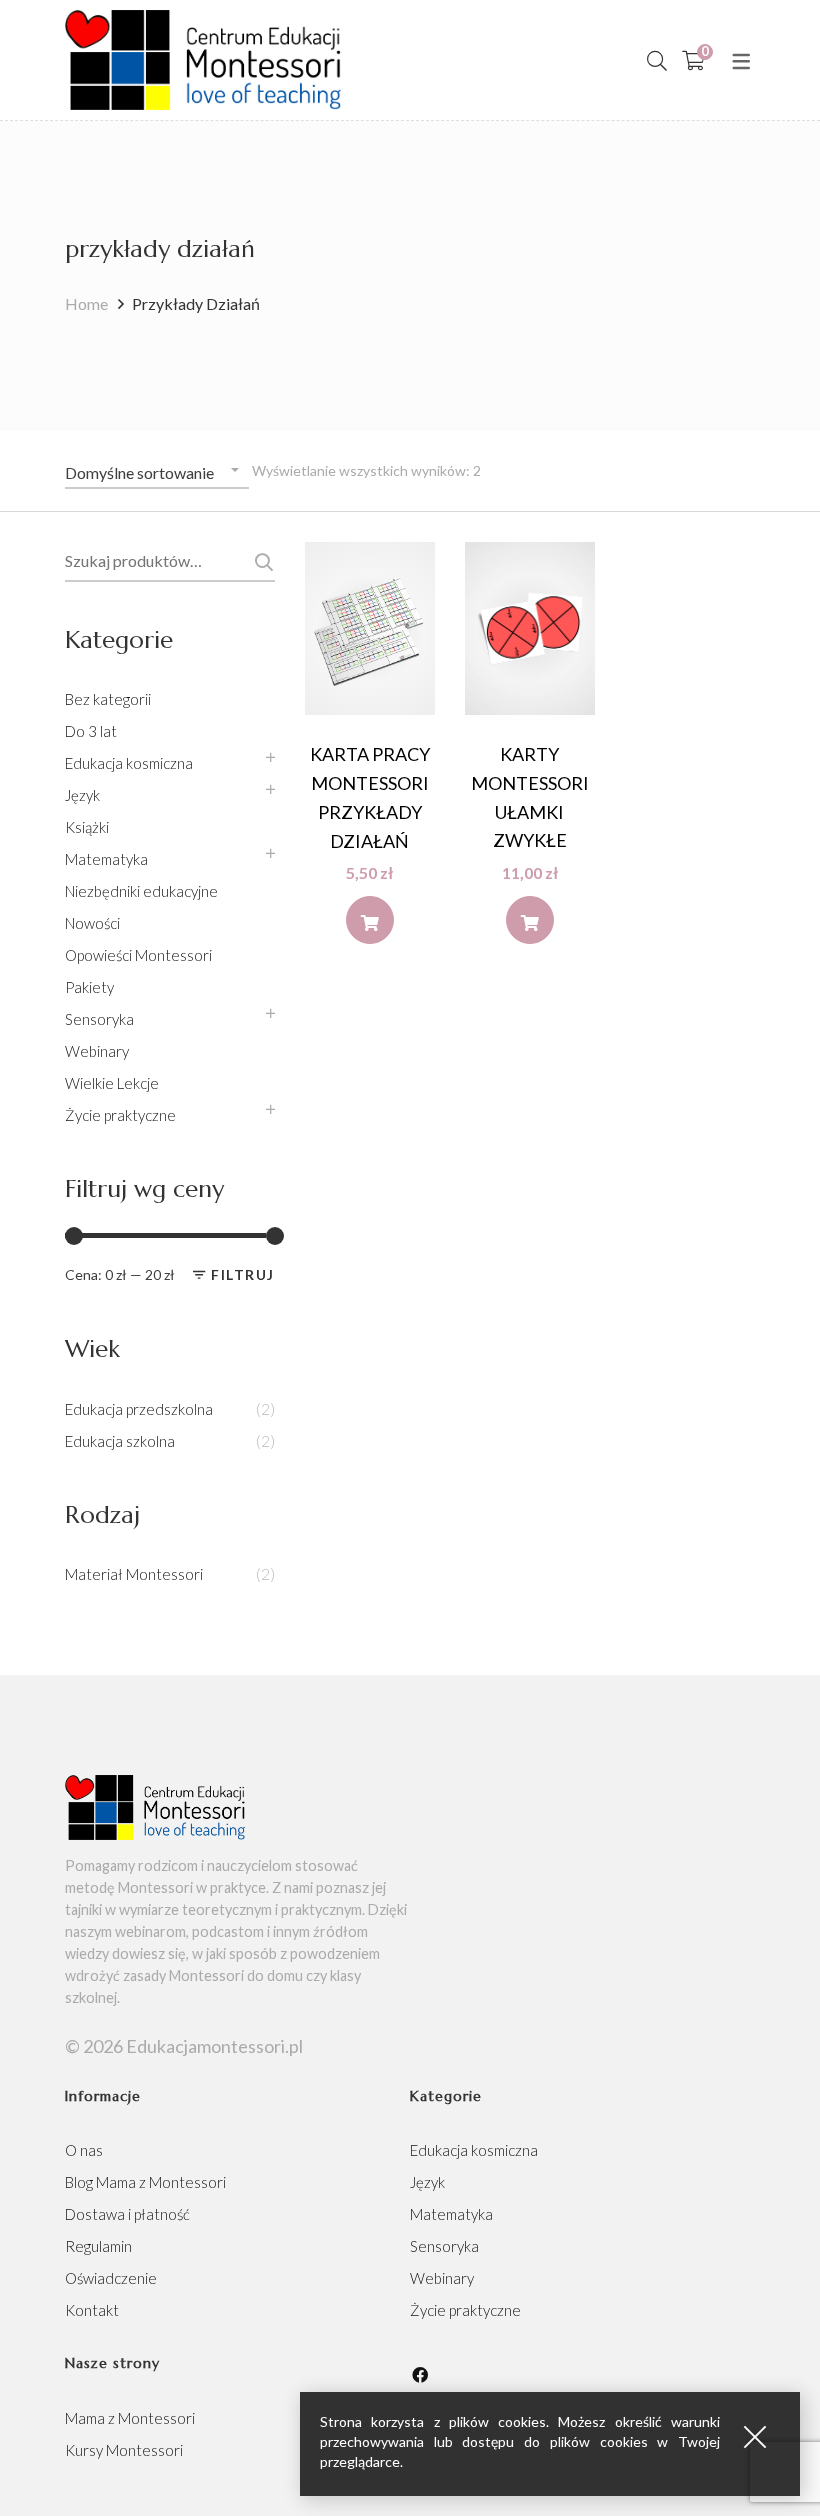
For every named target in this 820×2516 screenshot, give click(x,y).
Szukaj (260, 562)
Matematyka (106, 859)
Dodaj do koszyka (370, 925)
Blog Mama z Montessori (145, 2182)
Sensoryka (99, 1019)
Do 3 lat (91, 731)
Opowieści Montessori (138, 955)
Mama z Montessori (130, 2418)
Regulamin (98, 2246)
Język (82, 795)
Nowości (92, 923)
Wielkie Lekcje (112, 1083)
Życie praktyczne (120, 1115)
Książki (87, 827)
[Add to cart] (370, 920)
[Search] (657, 60)
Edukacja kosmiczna (129, 763)
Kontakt (92, 2310)
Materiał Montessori (134, 1574)
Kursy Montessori (124, 2450)
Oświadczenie (111, 2278)
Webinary (97, 1051)
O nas (84, 2150)
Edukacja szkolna (120, 1441)
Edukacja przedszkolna (139, 1409)
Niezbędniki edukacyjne (141, 891)
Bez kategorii (108, 699)
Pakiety (89, 987)
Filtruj (243, 1274)
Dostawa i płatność (127, 2214)
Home (86, 303)
